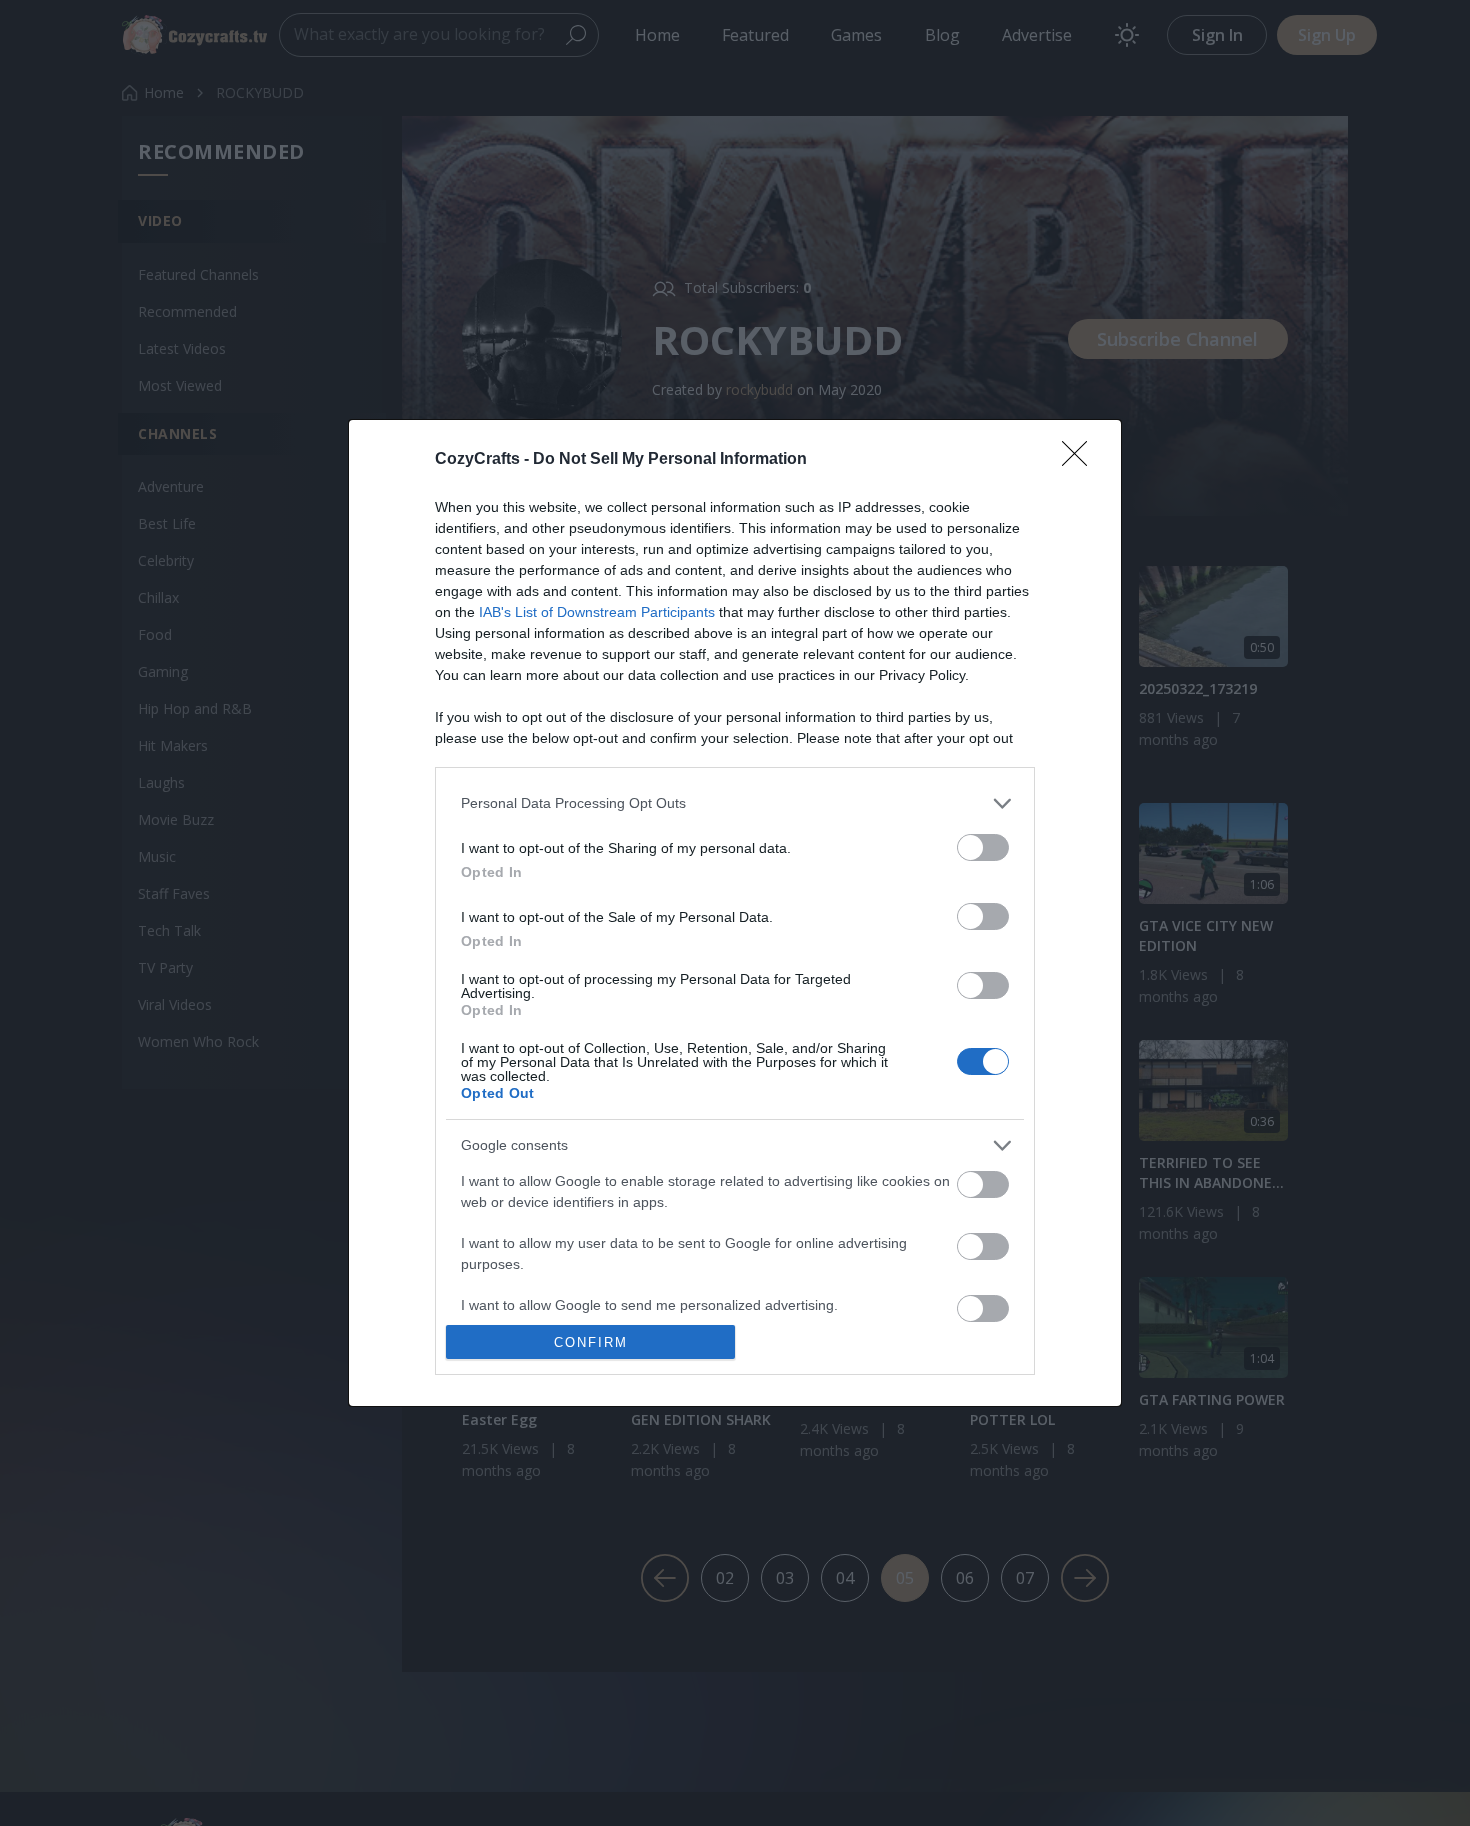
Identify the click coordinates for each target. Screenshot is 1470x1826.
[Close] (1081, 460)
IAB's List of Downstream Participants (597, 612)
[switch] (983, 847)
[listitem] (735, 803)
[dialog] (735, 913)
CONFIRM (591, 1342)
